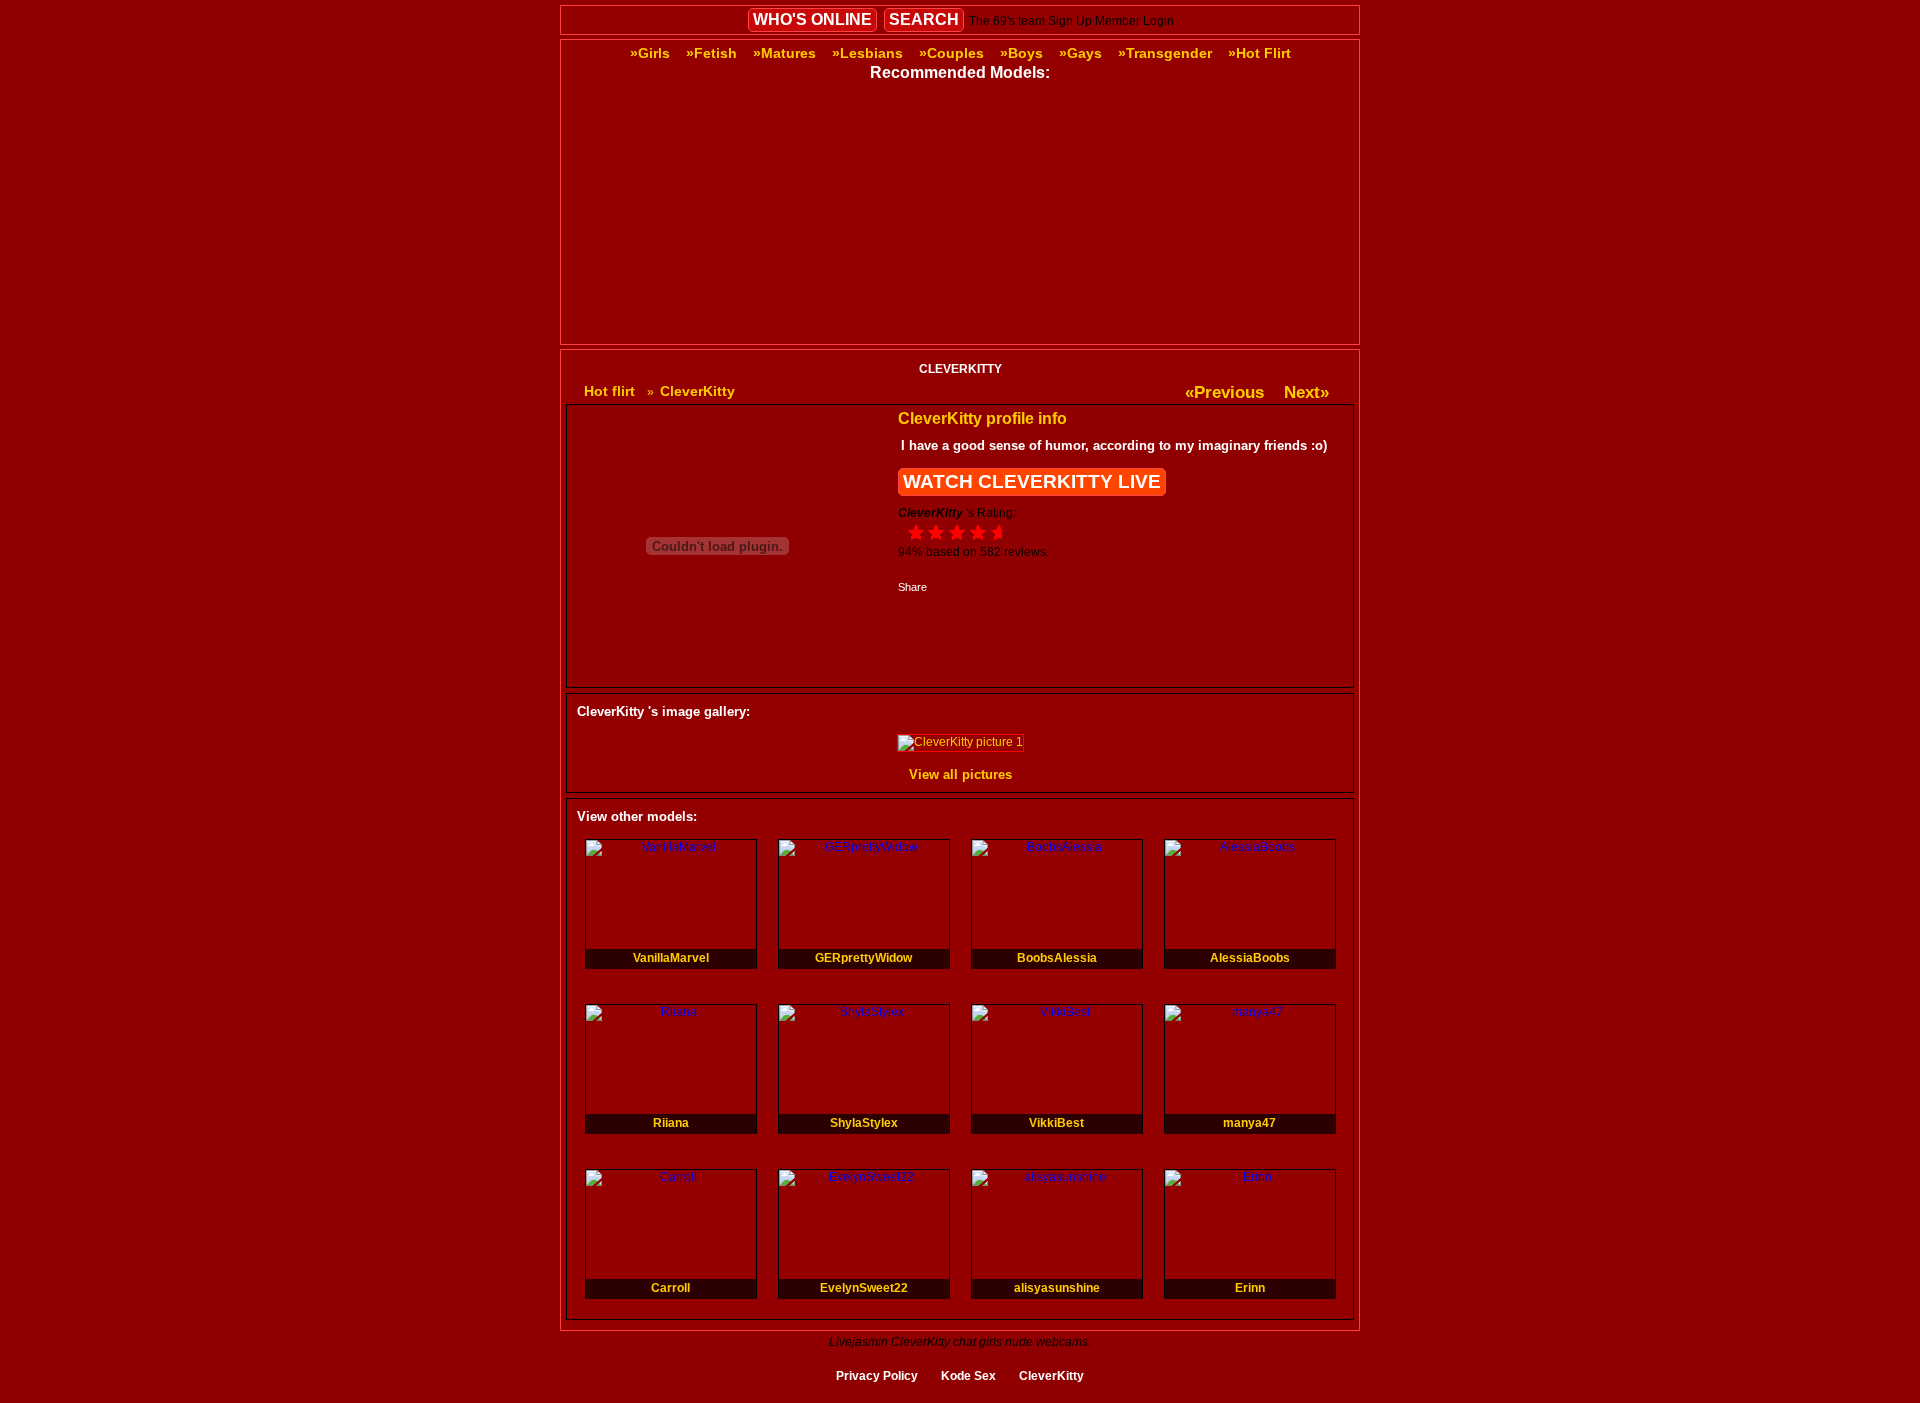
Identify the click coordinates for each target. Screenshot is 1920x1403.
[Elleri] (1206, 205)
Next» (1306, 392)
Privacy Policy (877, 1376)
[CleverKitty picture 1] (960, 742)
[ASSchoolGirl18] (1042, 205)
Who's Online (812, 19)
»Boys (1021, 53)
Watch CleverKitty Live (1032, 481)
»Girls (650, 53)
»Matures (784, 53)
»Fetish (711, 53)
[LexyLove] (878, 332)
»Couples (951, 53)
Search (924, 19)
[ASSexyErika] (1206, 332)
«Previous (1224, 392)
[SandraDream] (714, 205)
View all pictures (960, 774)
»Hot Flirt (1259, 53)
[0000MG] (878, 205)
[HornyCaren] (1042, 332)
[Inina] (714, 332)
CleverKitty (1051, 1376)
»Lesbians (867, 53)
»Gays (1080, 53)
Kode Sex (968, 1376)
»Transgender (1165, 53)
